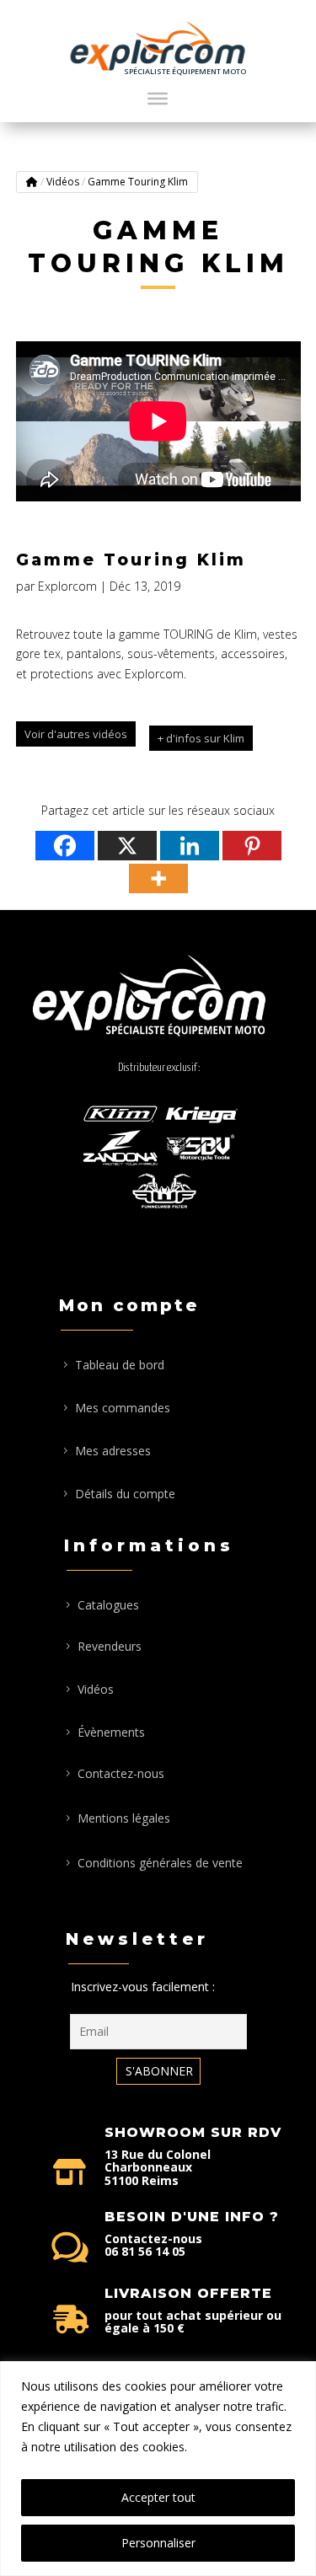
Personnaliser (158, 2543)
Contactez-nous (121, 1773)
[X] (127, 846)
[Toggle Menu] (158, 99)
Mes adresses (113, 1451)
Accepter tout (158, 2497)
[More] (158, 878)
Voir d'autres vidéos (76, 734)
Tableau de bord (120, 1365)
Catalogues (108, 1605)
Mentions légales (124, 1818)
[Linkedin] (190, 846)
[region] (158, 2469)
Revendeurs (110, 1646)
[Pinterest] (252, 846)
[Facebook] (65, 846)
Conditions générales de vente (160, 1863)
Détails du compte (125, 1494)
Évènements (111, 1732)
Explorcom (67, 586)
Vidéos (63, 182)
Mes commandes (123, 1408)
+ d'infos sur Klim (201, 738)
